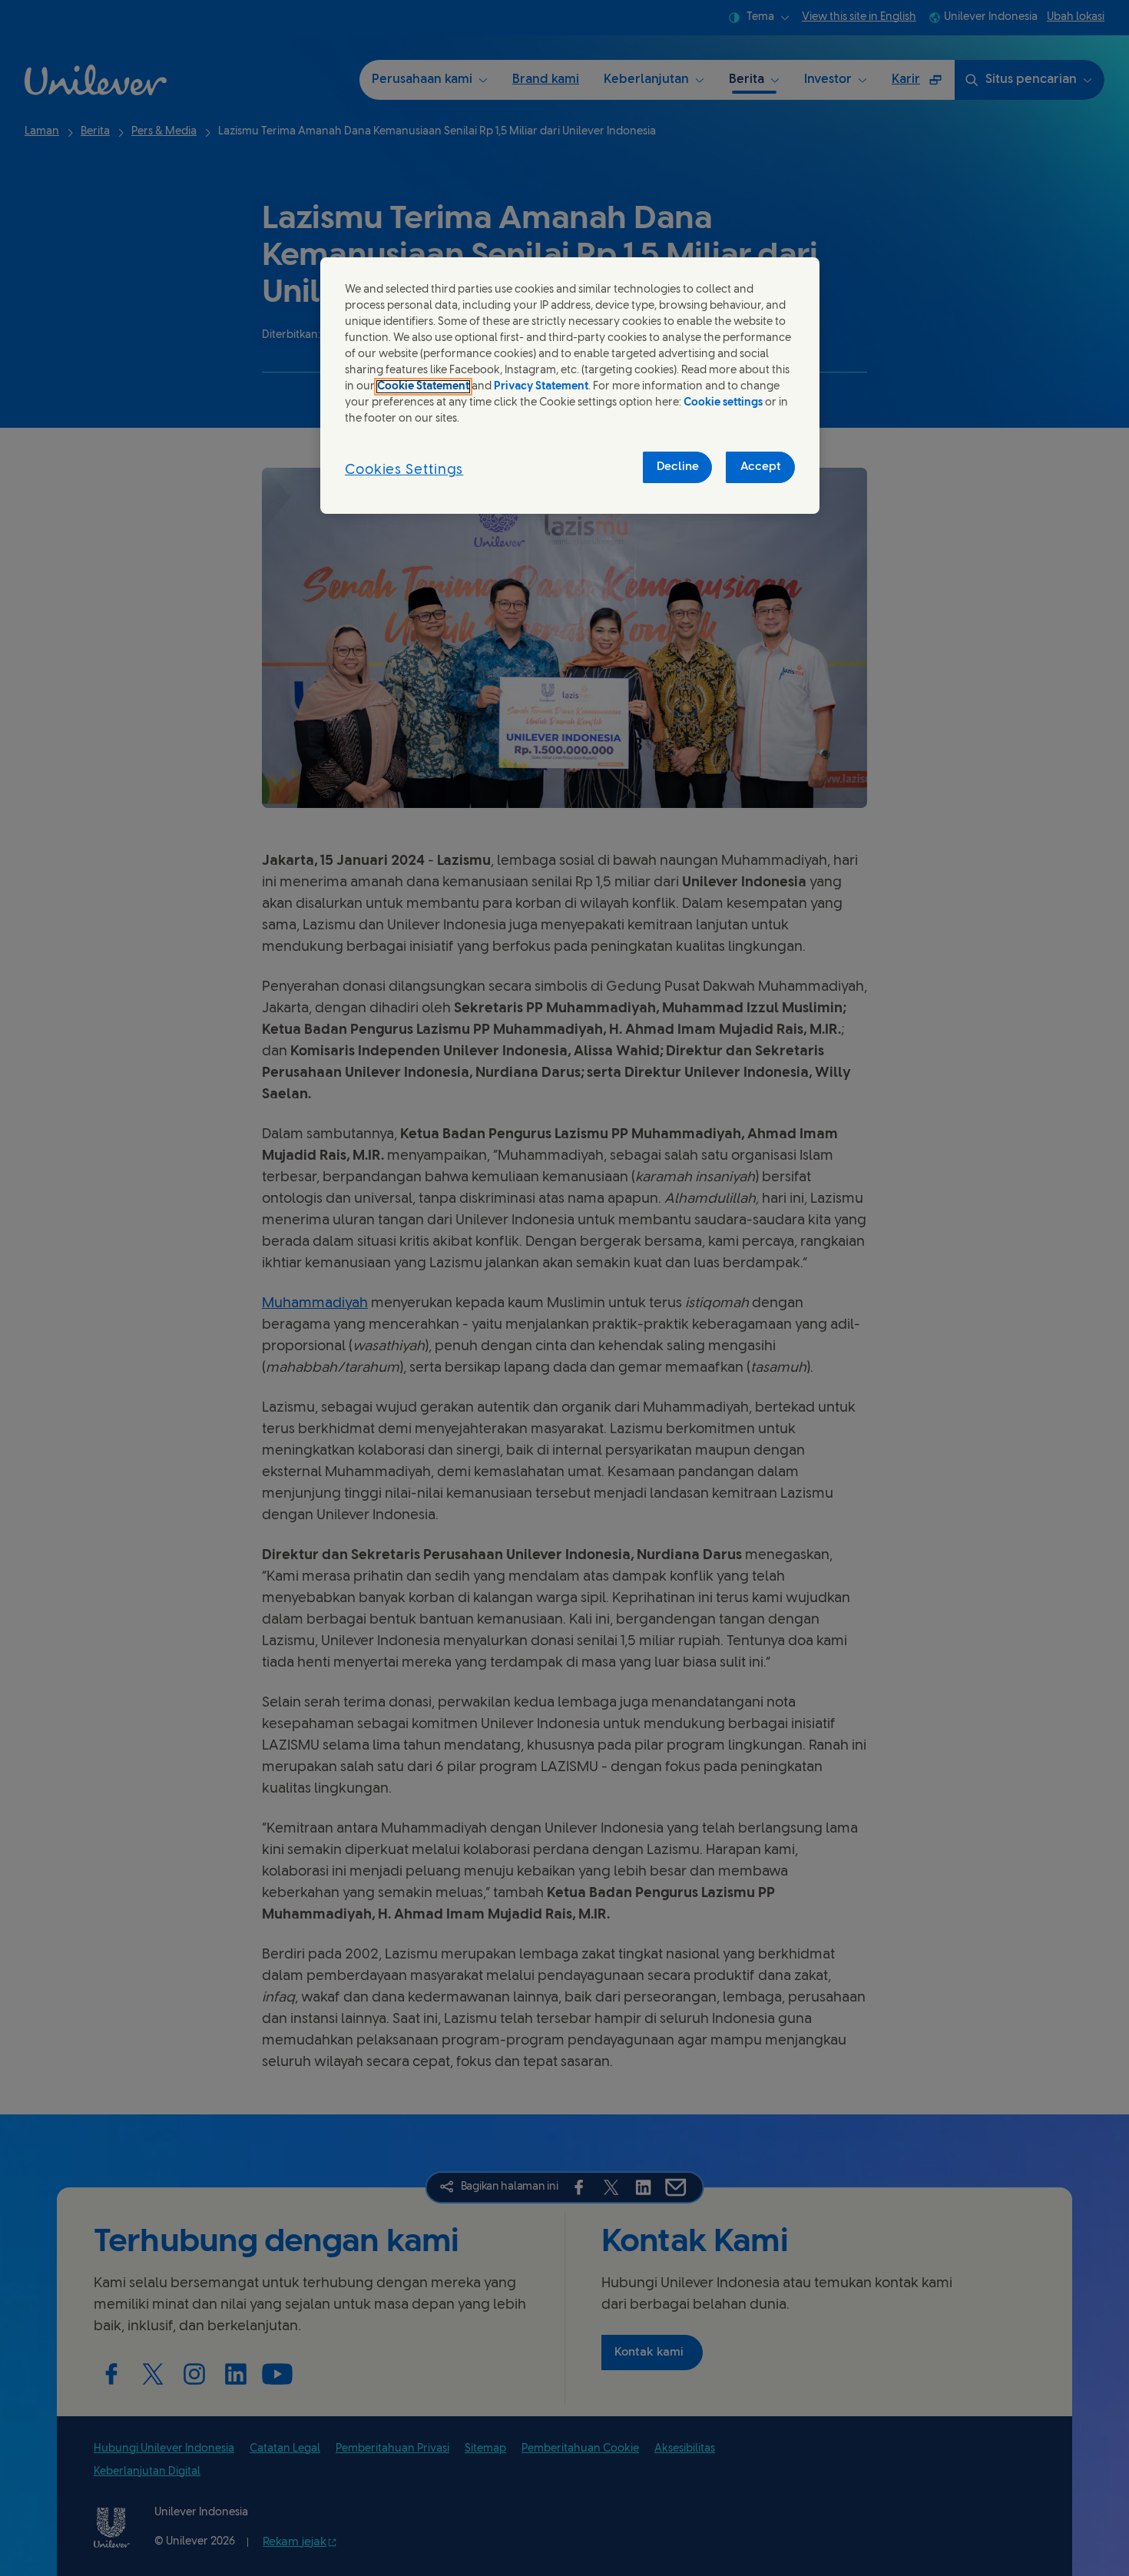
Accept (761, 467)
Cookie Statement (423, 387)
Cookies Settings (404, 470)
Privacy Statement (541, 387)
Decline (678, 467)
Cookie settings (723, 403)
